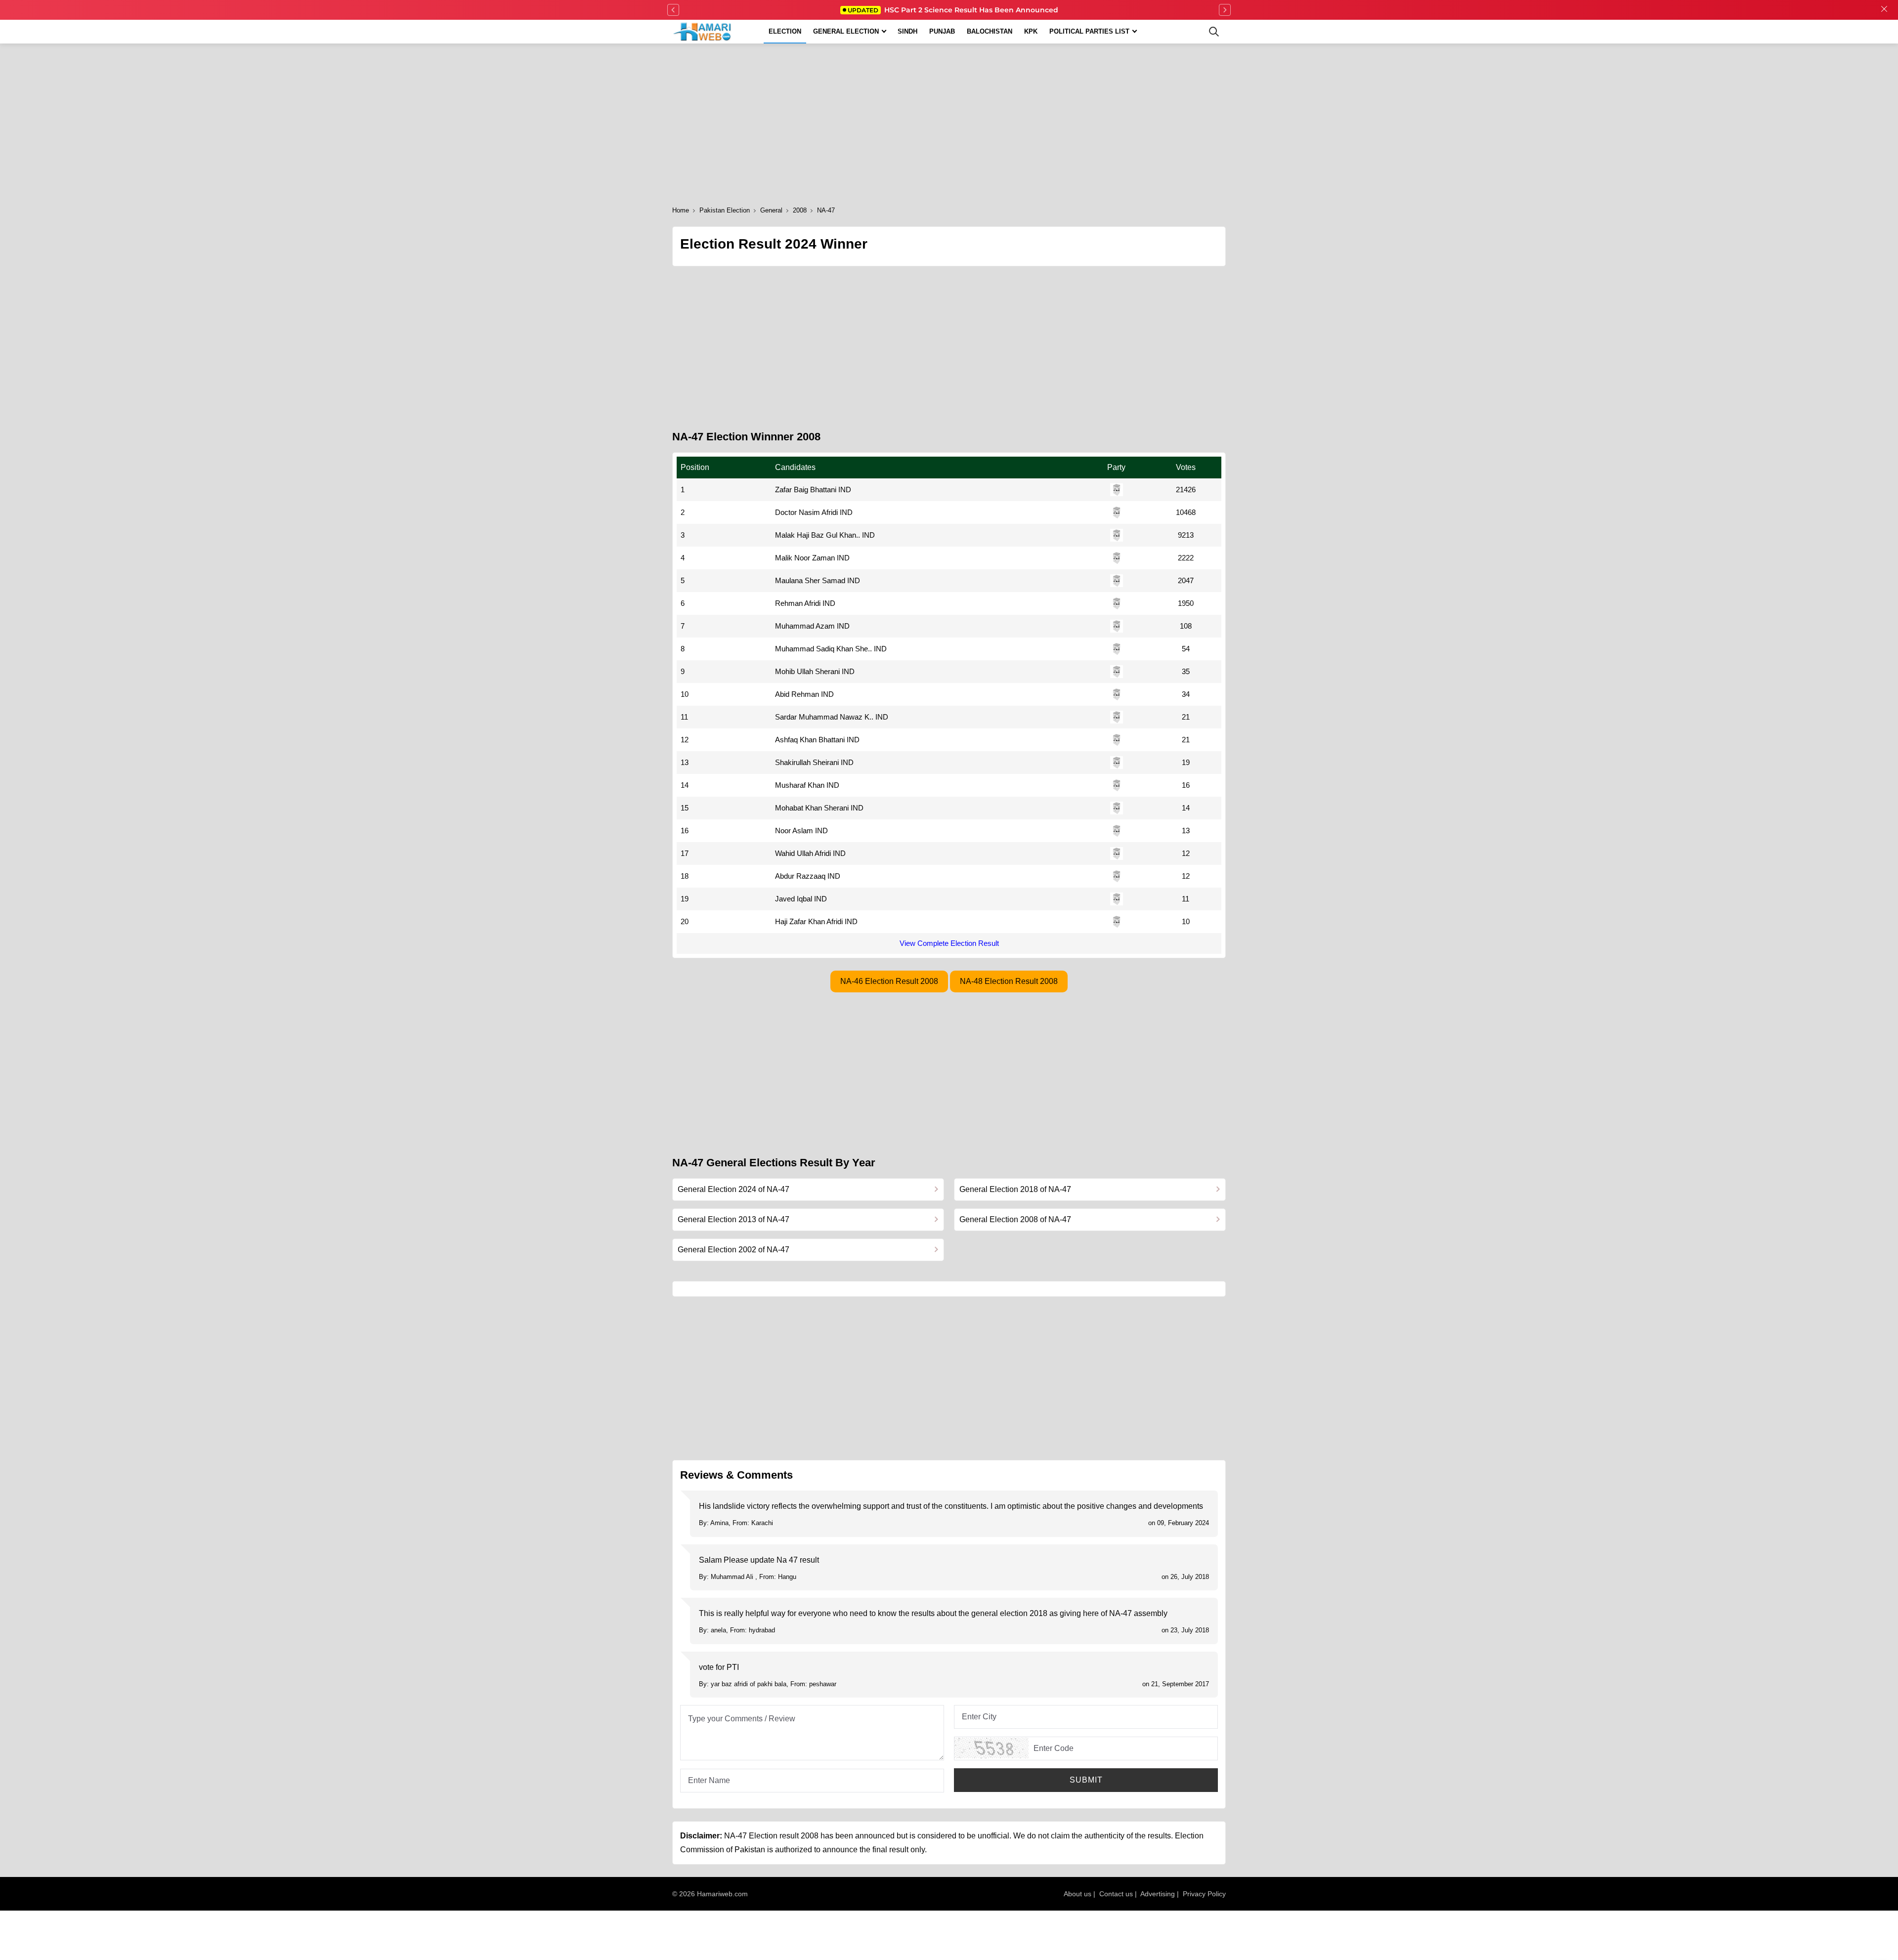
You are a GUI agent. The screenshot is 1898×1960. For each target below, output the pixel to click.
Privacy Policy (1204, 1894)
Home (681, 210)
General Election (846, 31)
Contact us (1116, 1894)
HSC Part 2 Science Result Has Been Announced (953, 10)
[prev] (673, 10)
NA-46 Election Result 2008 (889, 981)
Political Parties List (1089, 31)
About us (1078, 1894)
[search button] (1214, 32)
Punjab (942, 31)
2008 (800, 210)
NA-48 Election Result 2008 (1009, 981)
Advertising (1158, 1894)
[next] (1225, 10)
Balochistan (990, 31)
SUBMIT (1086, 1780)
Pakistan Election (725, 210)
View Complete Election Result (949, 943)
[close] (1884, 10)
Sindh (907, 31)
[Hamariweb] (703, 32)
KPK (1031, 31)
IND (845, 490)
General (771, 210)
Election (785, 31)
